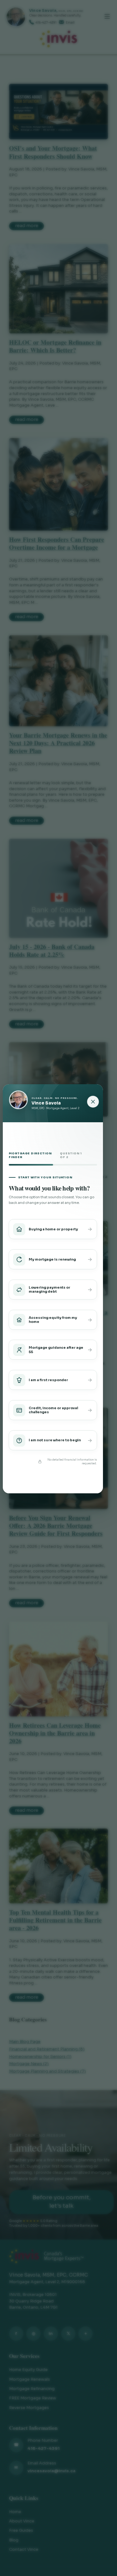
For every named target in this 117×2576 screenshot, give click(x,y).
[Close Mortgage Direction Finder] (93, 1102)
